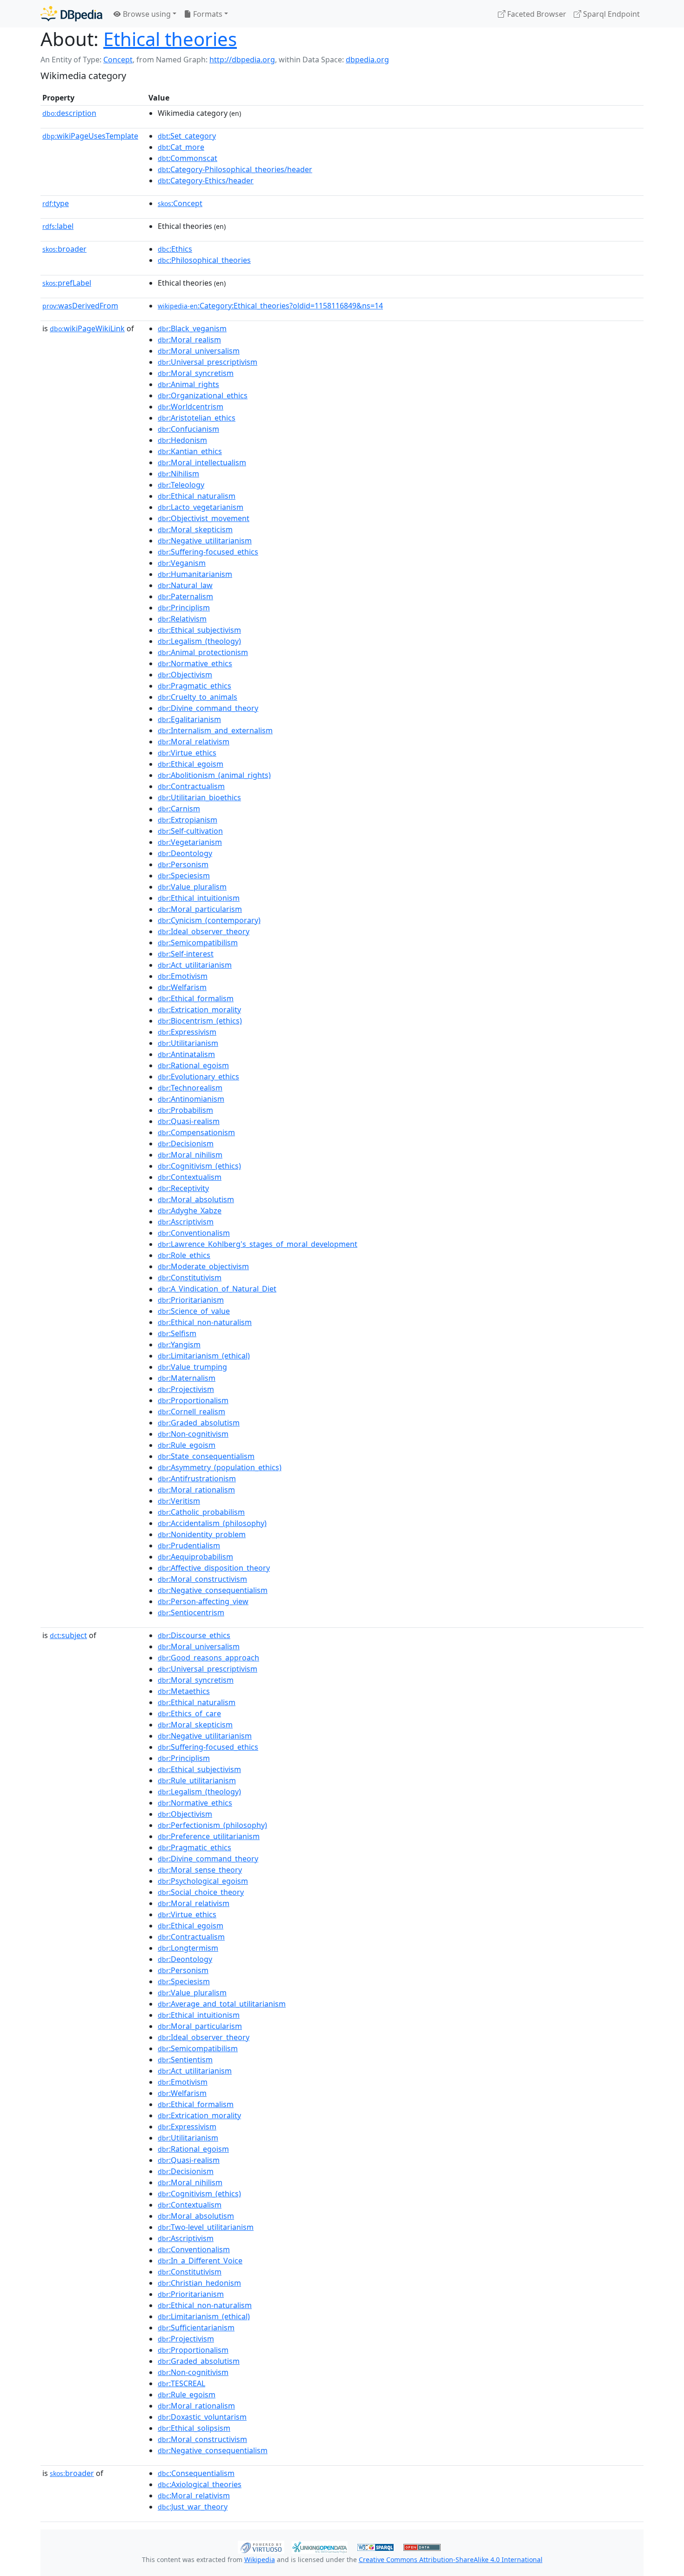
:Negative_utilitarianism (205, 541)
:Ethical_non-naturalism (205, 1322)
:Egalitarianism (189, 719)
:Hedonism (182, 440)
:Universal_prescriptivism (208, 362)
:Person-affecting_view (203, 1601)
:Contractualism (191, 786)
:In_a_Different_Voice (200, 2261)
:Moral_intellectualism (202, 462)
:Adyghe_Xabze (190, 1211)
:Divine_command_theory (208, 708)
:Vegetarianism (190, 842)
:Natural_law (185, 585)
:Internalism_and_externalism (215, 730)
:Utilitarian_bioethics (199, 797)
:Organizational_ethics (203, 395)
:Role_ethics (184, 1255)
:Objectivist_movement (204, 518)
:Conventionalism (194, 1233)
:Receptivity (183, 1188)
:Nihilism (178, 474)
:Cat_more (181, 147)
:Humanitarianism (195, 574)
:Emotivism (183, 976)
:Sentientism (185, 2060)
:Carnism (179, 809)
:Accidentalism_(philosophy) (212, 1523)
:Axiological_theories (200, 2484)
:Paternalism (185, 596)
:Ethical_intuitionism (199, 898)
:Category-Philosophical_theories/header (235, 169)
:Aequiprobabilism (195, 1557)
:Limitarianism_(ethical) (204, 1356)
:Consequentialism (196, 2473)
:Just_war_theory (193, 2507)
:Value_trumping (192, 1367)
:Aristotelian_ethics (197, 418)
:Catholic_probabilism (201, 1512)
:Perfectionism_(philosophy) (212, 1825)
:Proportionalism (193, 1400)
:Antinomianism (191, 1099)
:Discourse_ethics (194, 1635)
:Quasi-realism (189, 1121)
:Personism (183, 864)
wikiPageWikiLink (87, 328)
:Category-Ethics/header (206, 181)
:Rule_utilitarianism (197, 1780)
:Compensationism (196, 1132)
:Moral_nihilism (190, 1155)
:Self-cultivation (190, 831)
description (69, 113)
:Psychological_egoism (203, 1881)
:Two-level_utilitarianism (206, 2227)
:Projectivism (186, 1389)
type (56, 203)
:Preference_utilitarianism (209, 1836)
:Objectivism (185, 675)
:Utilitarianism (188, 1043)
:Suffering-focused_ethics (208, 552)
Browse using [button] (146, 14)
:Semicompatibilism (198, 943)
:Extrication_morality (199, 1010)
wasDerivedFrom (80, 306)
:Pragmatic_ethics (194, 686)
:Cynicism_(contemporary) (209, 920)
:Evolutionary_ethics (198, 1077)
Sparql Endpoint (610, 14)
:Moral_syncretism (196, 373)
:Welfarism (182, 987)
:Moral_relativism (194, 742)
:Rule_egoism (187, 1445)
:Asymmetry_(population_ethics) (220, 1467)
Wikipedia (260, 2559)
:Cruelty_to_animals (198, 697)
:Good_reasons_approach (208, 1658)
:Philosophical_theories (204, 260)
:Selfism (177, 1333)
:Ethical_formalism (196, 998)
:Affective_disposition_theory (214, 1568)
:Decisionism (186, 1144)
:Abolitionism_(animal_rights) (214, 775)
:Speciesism (184, 876)
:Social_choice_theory (201, 1892)
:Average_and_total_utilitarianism (222, 2004)
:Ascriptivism (186, 1222)
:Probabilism (185, 1110)
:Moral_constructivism (202, 1579)
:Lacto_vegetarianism (201, 507)
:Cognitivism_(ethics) (199, 1166)
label (58, 226)
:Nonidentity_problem (202, 1534)
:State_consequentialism (206, 1456)
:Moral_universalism (199, 351)
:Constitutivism (190, 1278)
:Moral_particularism (200, 909)
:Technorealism (190, 1088)
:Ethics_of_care (189, 1713)
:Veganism (182, 563)
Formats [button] (207, 14)
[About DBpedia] (71, 14)
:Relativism (182, 619)
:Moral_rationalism (196, 1490)
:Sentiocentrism (191, 1613)
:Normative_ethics (195, 663)
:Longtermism (188, 1948)
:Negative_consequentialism (213, 1590)
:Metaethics (184, 1691)
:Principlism (184, 608)
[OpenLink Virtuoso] (261, 2546)
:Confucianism (188, 429)
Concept (118, 60)
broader (64, 249)
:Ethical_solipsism (194, 2428)
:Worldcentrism (191, 407)
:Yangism (179, 1345)
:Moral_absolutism (196, 1199)
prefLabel (67, 283)
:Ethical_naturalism (197, 496)
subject (68, 1635)
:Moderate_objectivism (203, 1266)
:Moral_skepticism (195, 529)
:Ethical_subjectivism (199, 630)
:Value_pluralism (192, 887)
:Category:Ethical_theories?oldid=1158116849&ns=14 (270, 306)
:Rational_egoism (193, 1065)
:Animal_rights (188, 384)
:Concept (180, 203)
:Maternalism (187, 1378)
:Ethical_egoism (191, 764)
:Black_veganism (192, 328)
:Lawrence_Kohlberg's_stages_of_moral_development (258, 1244)
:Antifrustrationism (197, 1479)
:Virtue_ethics (187, 753)
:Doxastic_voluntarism (202, 2417)
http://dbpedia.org (242, 60)
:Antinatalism (186, 1054)
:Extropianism (188, 820)
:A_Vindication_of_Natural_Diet (217, 1289)
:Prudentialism (189, 1546)
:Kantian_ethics (190, 451)
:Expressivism (187, 1032)
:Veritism (179, 1501)
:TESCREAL (181, 2383)
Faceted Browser (536, 14)
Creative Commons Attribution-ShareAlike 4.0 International (451, 2559)
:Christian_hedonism (199, 2283)
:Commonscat (188, 158)
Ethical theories (170, 39)
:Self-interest (186, 954)
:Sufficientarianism (196, 2328)
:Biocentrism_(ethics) (200, 1021)
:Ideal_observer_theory (204, 931)
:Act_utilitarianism (195, 965)
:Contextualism (190, 1177)
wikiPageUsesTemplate (90, 136)
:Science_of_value (194, 1311)
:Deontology (185, 853)
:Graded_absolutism (199, 1423)
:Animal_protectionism (203, 652)
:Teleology (181, 485)
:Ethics (175, 249)
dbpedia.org (367, 60)
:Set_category (187, 136)
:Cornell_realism (191, 1412)
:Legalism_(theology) (199, 641)
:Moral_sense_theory (200, 1870)
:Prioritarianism (191, 1300)
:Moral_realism (189, 340)
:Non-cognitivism (193, 1434)
